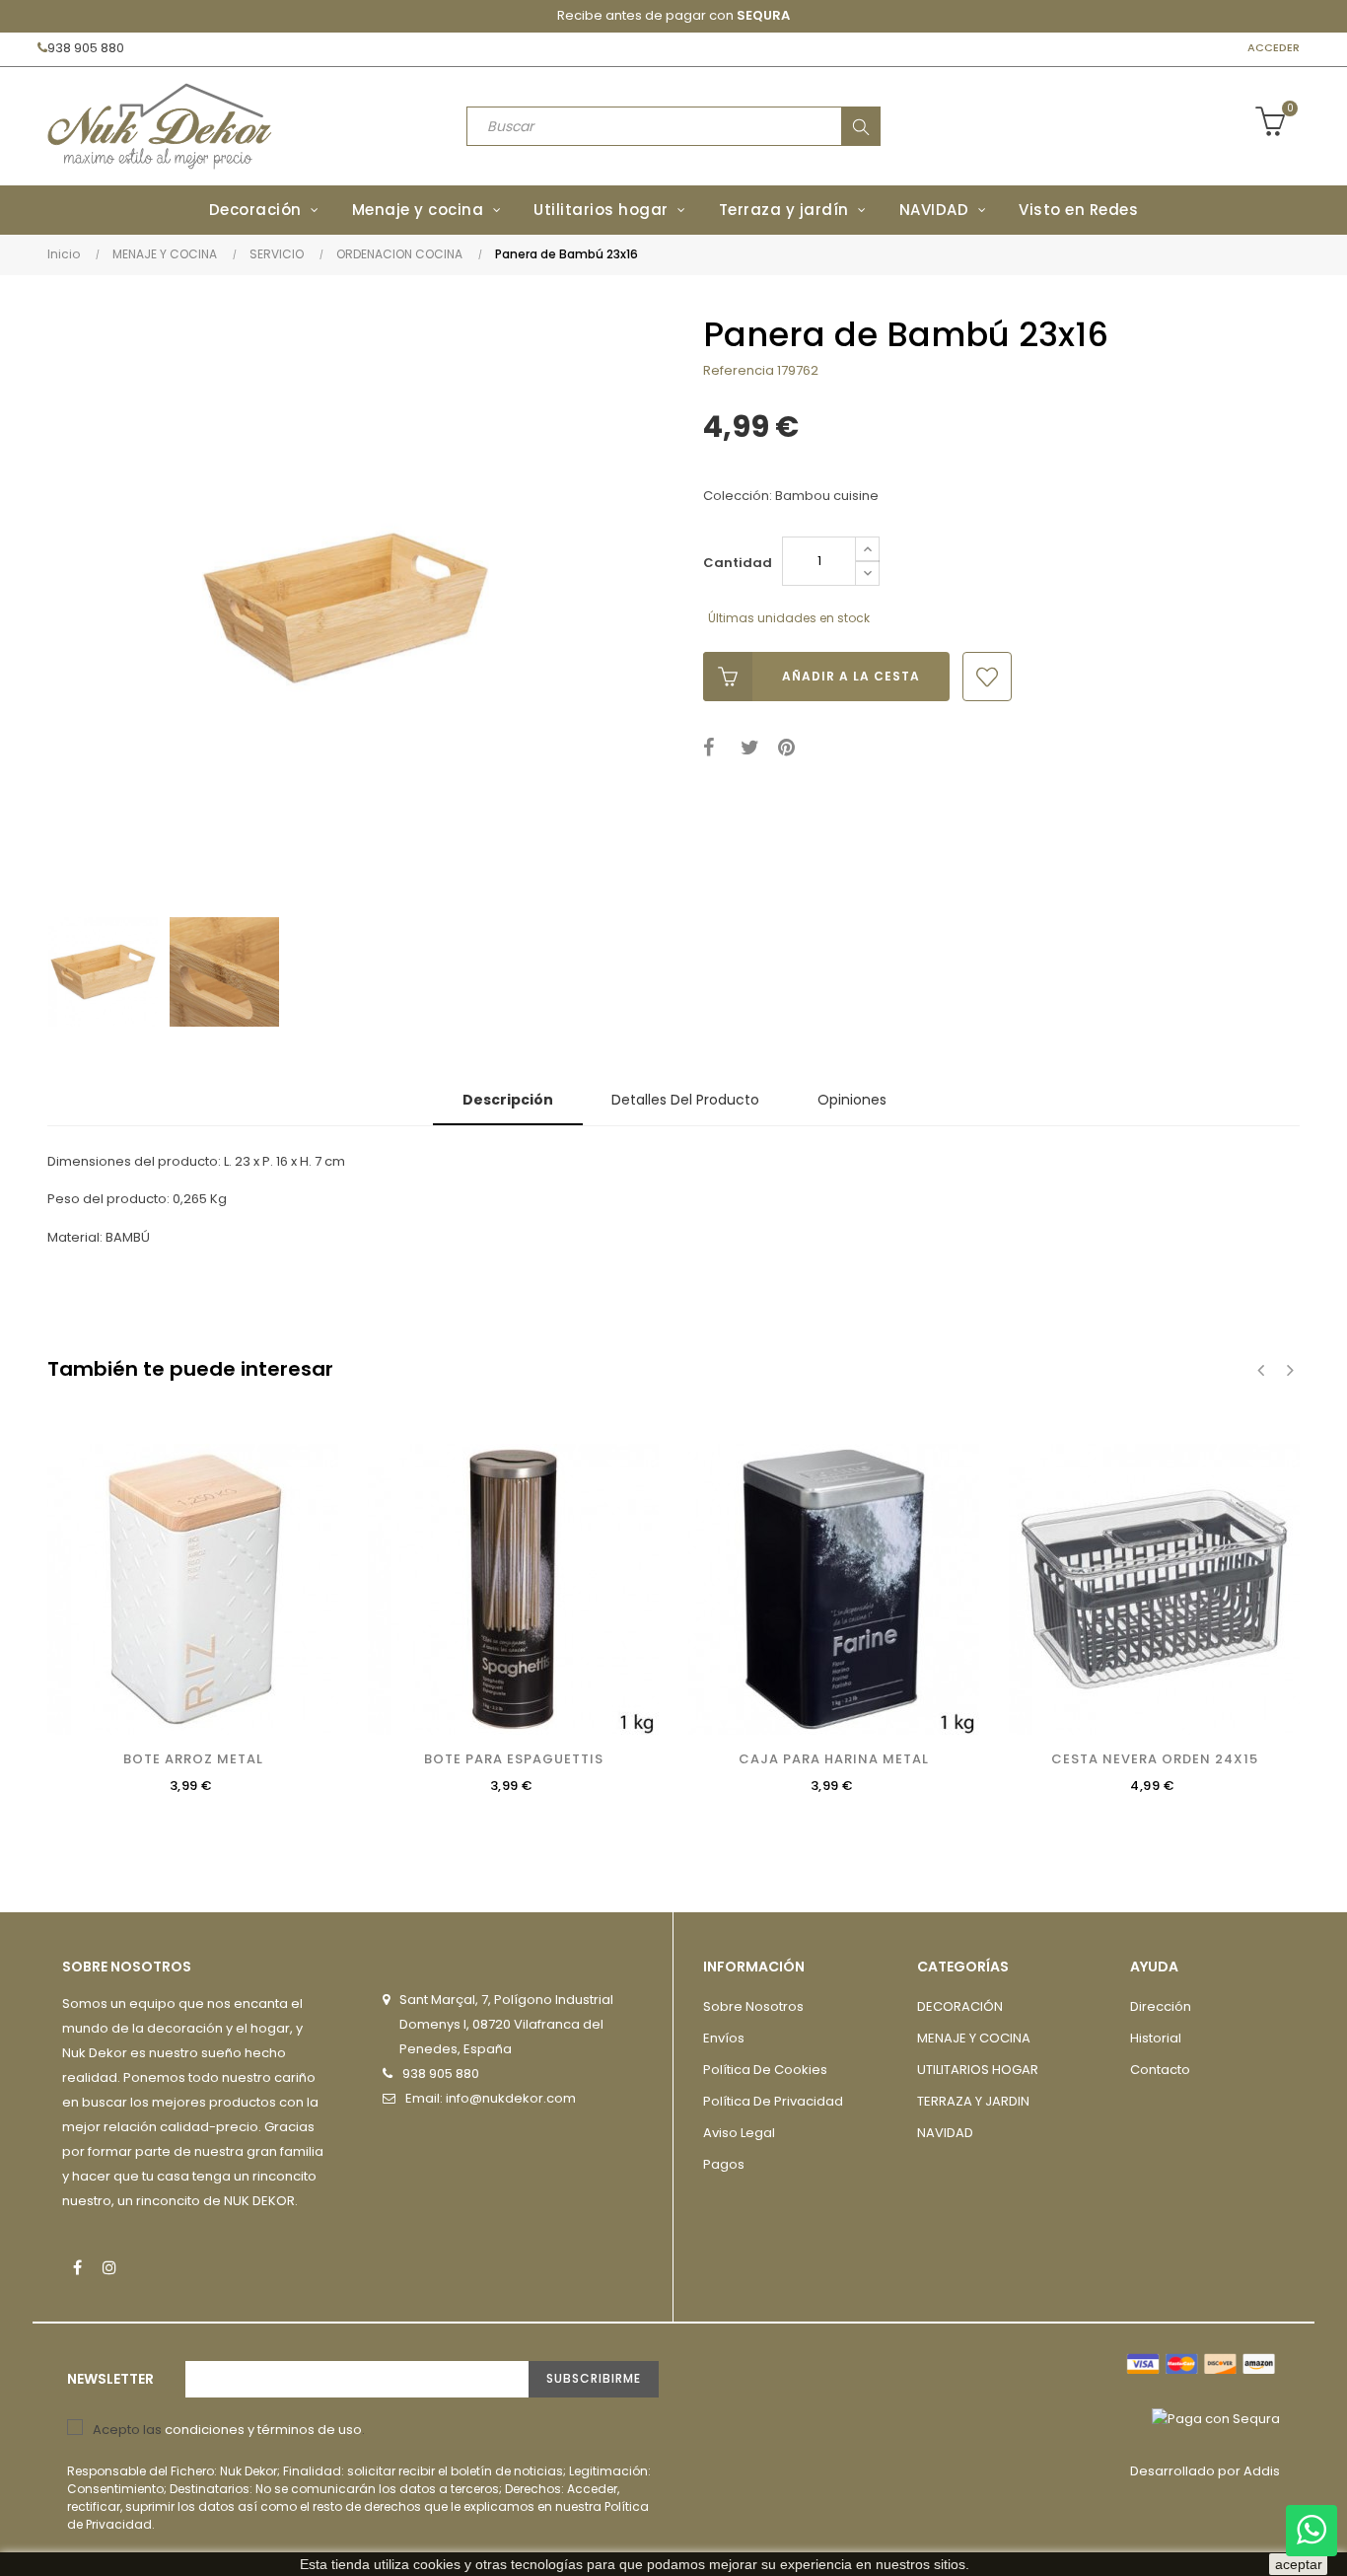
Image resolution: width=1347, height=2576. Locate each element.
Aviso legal (739, 2133)
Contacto (1160, 2070)
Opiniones (852, 1100)
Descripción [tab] (508, 1100)
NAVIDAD (945, 2133)
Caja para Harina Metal (834, 1759)
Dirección (1161, 2006)
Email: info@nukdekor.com (491, 2098)
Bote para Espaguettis (514, 1759)
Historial (1156, 2038)
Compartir (715, 748)
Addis (1262, 2471)
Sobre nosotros (753, 2006)
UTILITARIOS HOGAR (978, 2070)
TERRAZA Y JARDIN (973, 2101)
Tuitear (753, 748)
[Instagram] (109, 2267)
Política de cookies (765, 2070)
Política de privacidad (773, 2101)
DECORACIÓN (960, 2006)
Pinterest (790, 748)
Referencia (739, 370)
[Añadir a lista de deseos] (987, 677)
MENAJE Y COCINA (974, 2038)
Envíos (724, 2038)
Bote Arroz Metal (193, 1759)
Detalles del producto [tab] (685, 1100)
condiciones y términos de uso (263, 2430)
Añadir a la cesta (851, 676)
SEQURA (763, 15)
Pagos (724, 2164)
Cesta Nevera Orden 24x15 (1155, 1759)
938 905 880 (86, 48)
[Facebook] (77, 2267)
